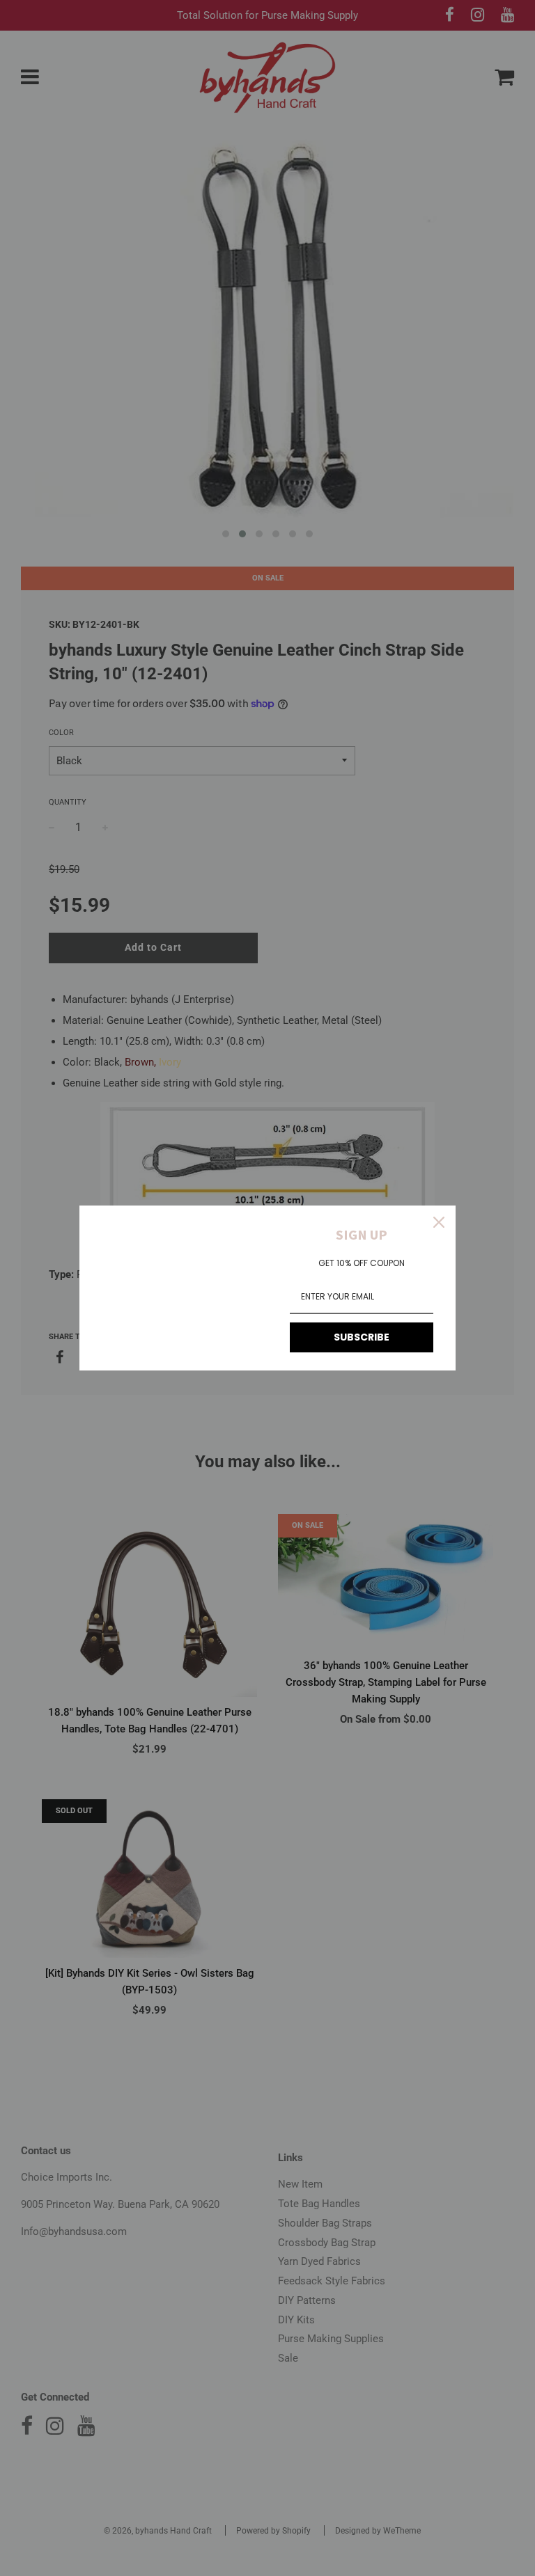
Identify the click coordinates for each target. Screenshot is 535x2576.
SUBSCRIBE (362, 1337)
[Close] (439, 1222)
